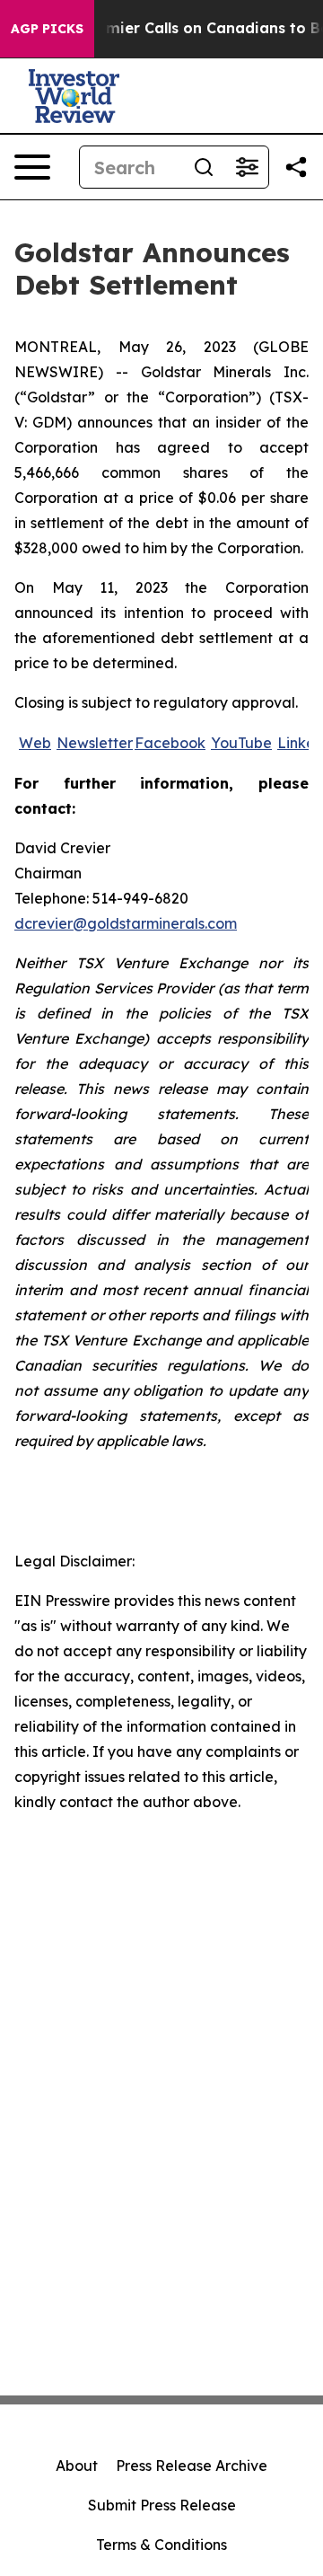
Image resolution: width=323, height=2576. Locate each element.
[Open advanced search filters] (247, 167)
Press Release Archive (192, 2466)
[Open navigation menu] (32, 167)
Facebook (170, 743)
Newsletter (95, 743)
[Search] (204, 167)
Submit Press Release (162, 2505)
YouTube (241, 743)
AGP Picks (47, 29)
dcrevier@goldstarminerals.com (126, 923)
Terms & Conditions (161, 2545)
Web (35, 743)
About (77, 2466)
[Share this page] (296, 167)
